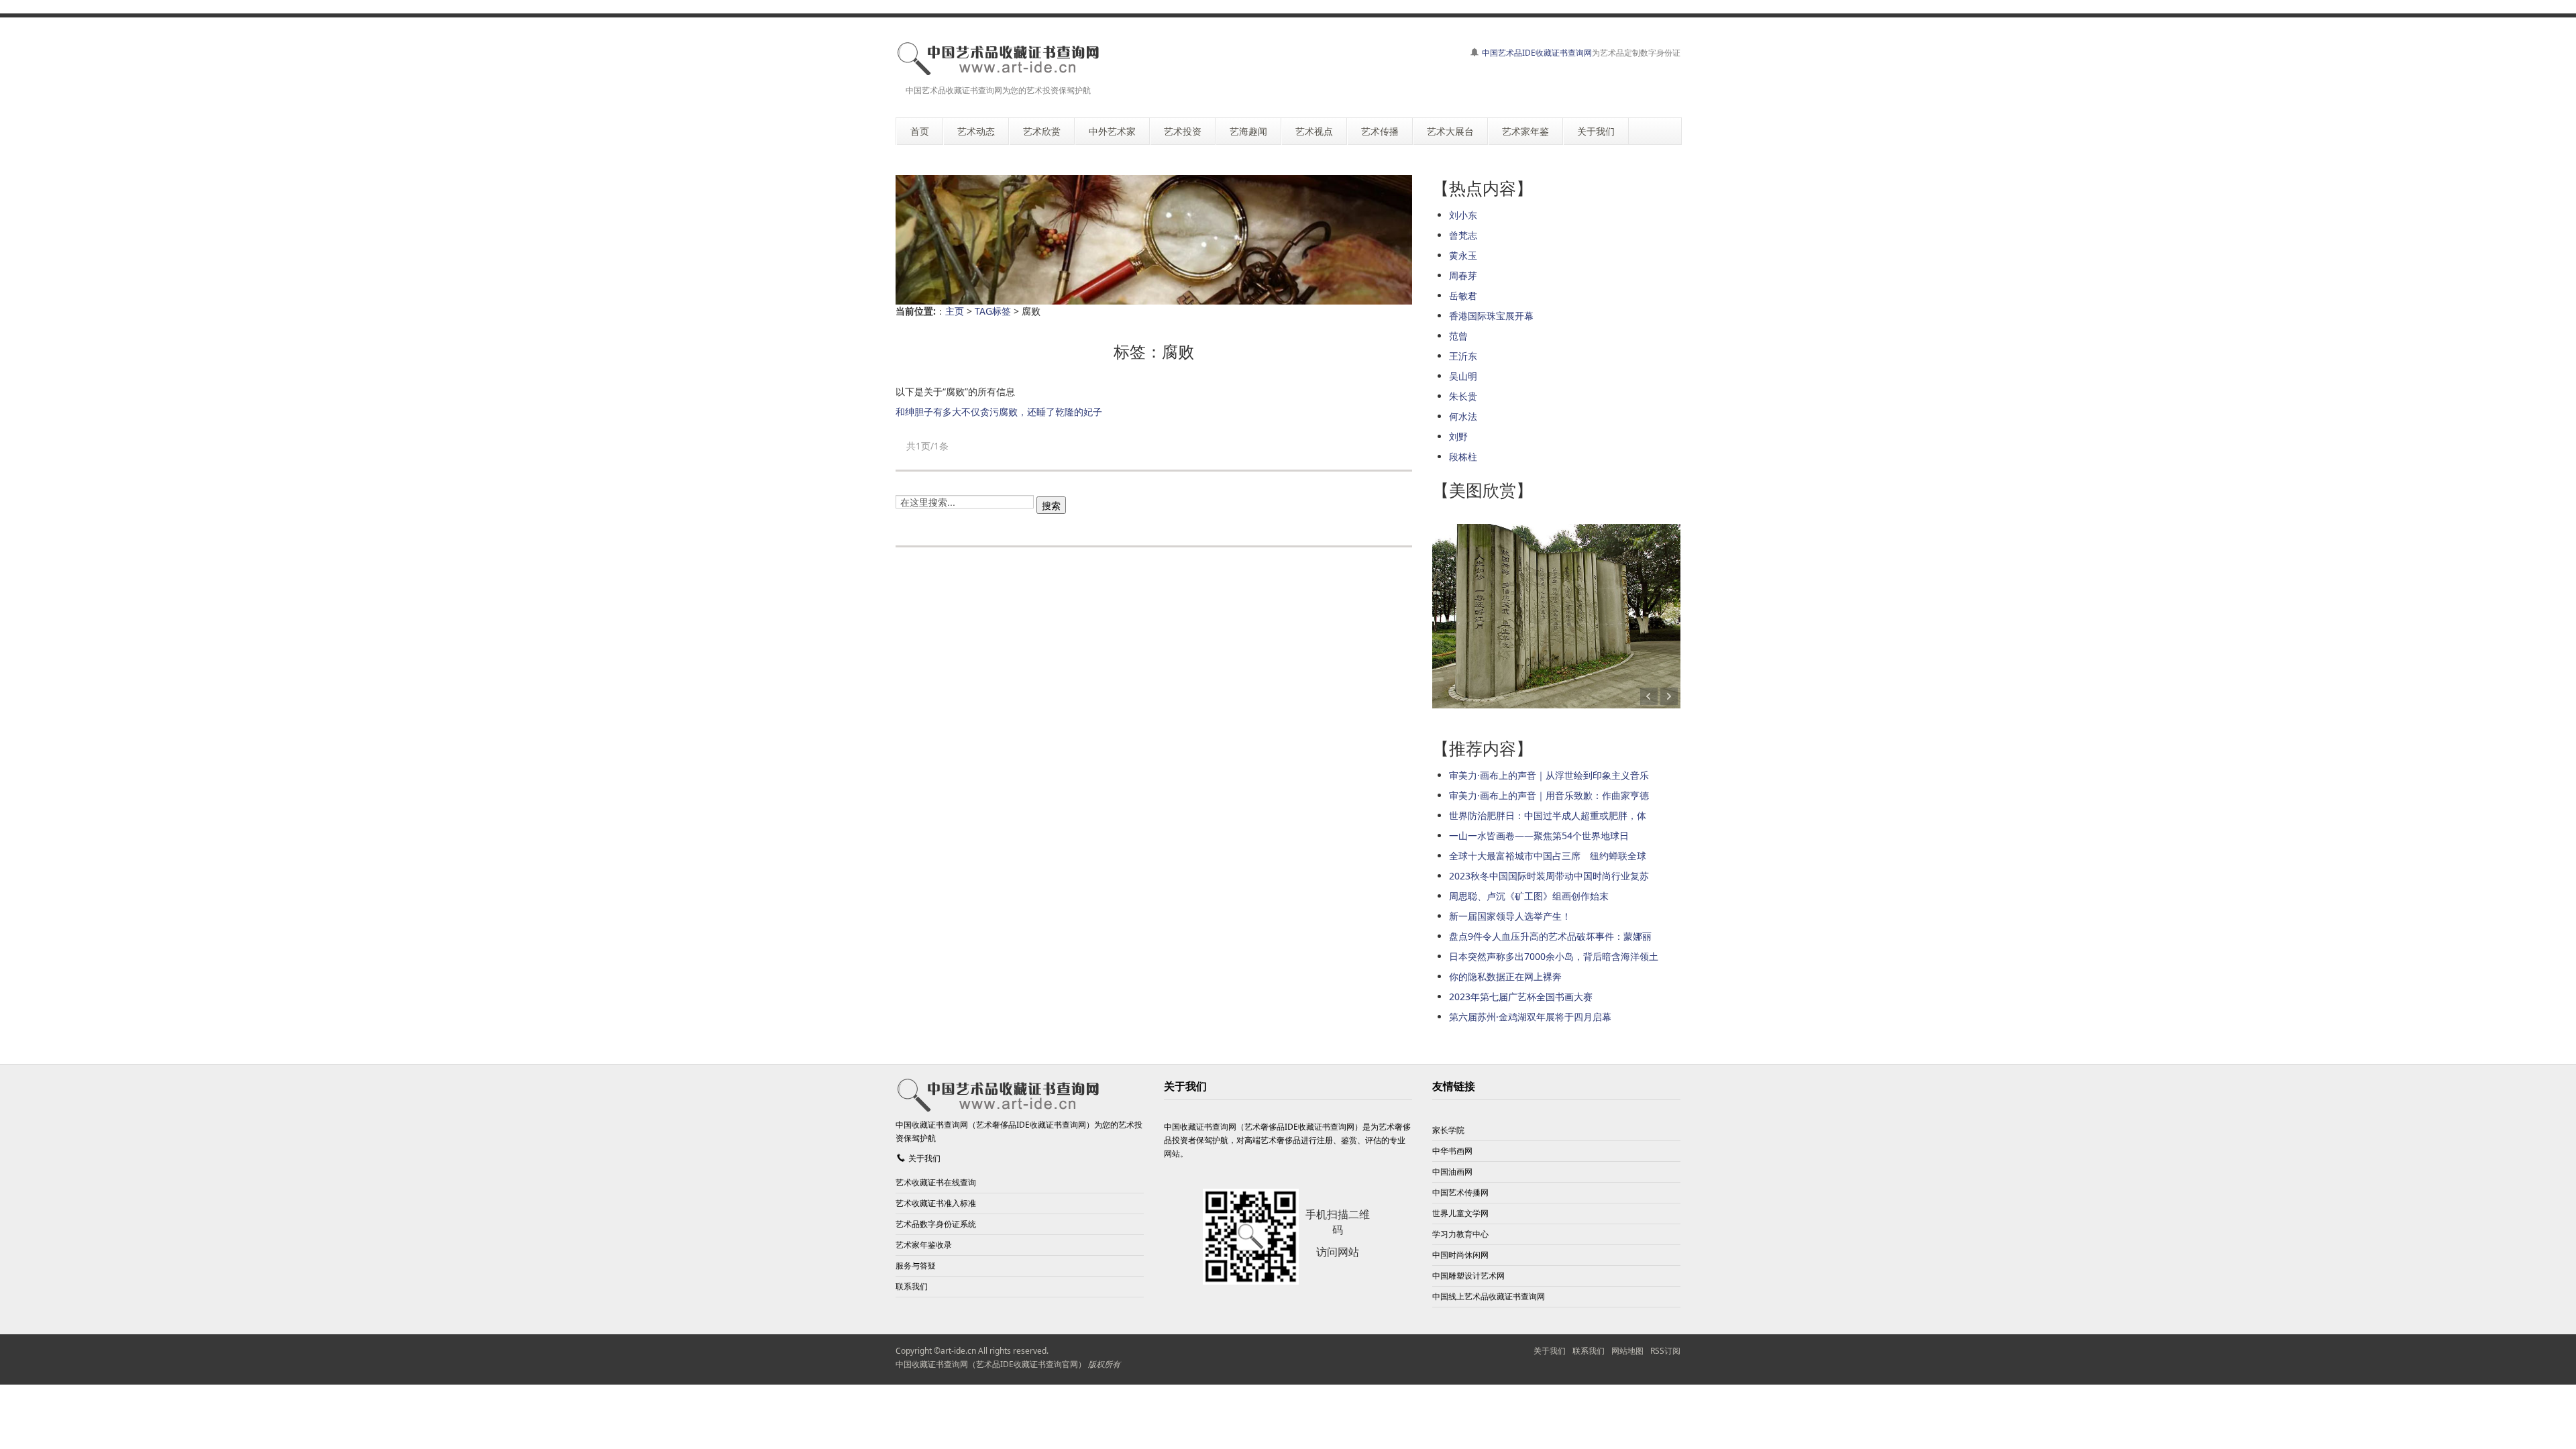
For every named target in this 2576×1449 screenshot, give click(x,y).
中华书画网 (1452, 1151)
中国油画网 (1452, 1172)
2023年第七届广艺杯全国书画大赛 (1521, 997)
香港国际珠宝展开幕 (1491, 316)
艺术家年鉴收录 (924, 1245)
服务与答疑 (916, 1266)
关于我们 (924, 1158)
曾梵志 (1463, 235)
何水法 (1463, 416)
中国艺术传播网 (1460, 1192)
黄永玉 (1463, 255)
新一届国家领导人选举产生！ (1510, 916)
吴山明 (1463, 376)
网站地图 (1627, 1351)
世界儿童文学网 (1460, 1213)
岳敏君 (1463, 296)
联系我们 (912, 1286)
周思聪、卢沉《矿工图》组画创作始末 (1529, 896)
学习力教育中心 (1460, 1234)
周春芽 (1463, 275)
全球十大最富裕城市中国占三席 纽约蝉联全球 (1548, 856)
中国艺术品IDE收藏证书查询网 (1537, 53)
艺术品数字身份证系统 (936, 1224)
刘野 (1458, 436)
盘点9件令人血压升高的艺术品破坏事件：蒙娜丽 (1550, 936)
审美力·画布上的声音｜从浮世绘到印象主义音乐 (1549, 775)
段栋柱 (1463, 457)
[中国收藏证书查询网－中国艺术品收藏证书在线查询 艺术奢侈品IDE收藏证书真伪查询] (998, 58)
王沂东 (1463, 356)
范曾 (1458, 336)
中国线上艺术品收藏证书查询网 (1489, 1296)
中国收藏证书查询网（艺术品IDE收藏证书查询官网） (991, 1364)
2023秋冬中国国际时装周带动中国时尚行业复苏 (1549, 876)
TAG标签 (993, 311)
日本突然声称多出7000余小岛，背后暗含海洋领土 (1554, 956)
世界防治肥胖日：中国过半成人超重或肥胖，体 (1548, 815)
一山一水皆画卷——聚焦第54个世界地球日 (1539, 836)
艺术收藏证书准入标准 (936, 1203)
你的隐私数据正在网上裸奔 (1505, 976)
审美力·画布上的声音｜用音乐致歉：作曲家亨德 (1549, 795)
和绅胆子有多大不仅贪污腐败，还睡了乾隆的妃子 (999, 412)
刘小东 (1463, 215)
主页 (955, 311)
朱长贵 (1463, 396)
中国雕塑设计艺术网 (1468, 1276)
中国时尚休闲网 (1460, 1255)
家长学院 (1448, 1130)
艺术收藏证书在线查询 (936, 1182)
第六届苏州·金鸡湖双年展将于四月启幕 (1530, 1017)
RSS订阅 (1665, 1351)
